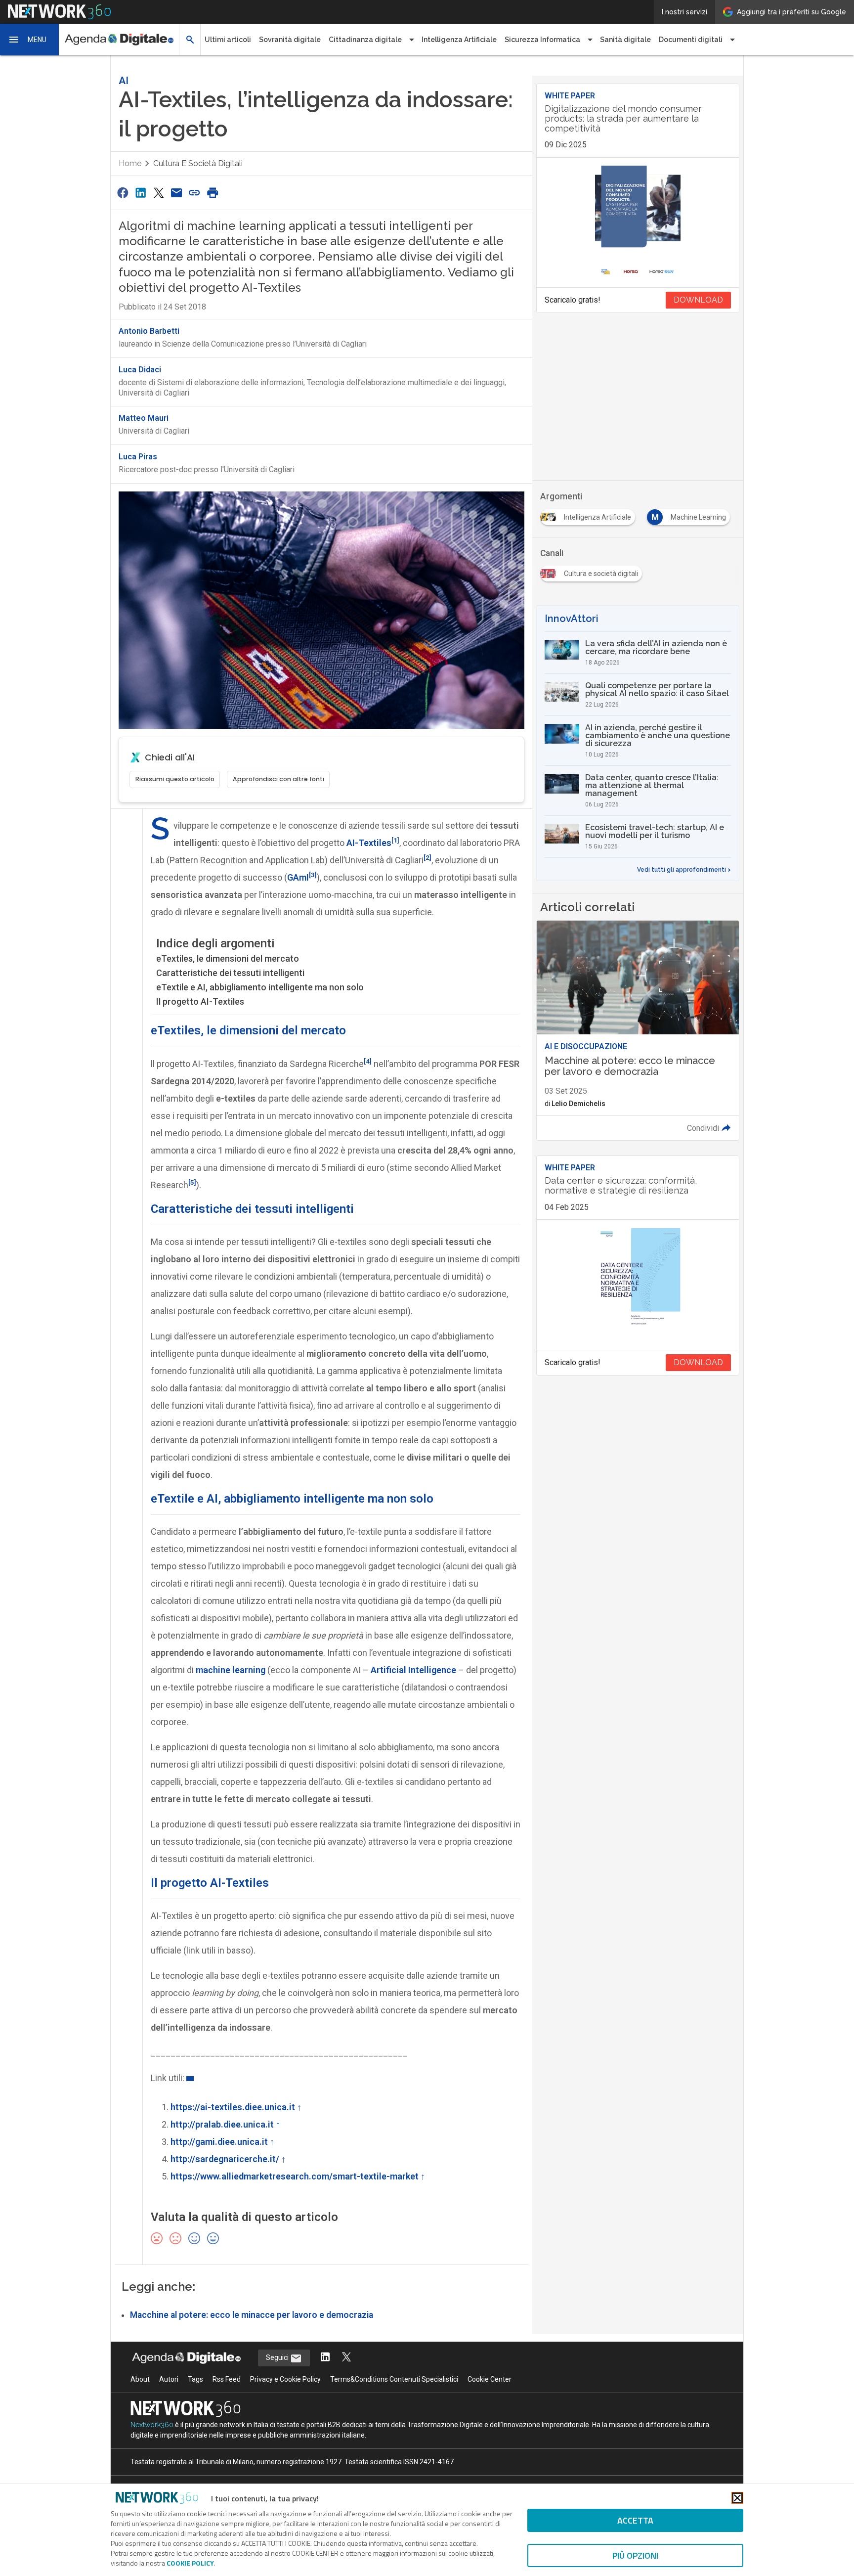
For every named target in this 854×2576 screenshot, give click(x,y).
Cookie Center (490, 2379)
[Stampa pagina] (213, 193)
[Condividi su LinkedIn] (140, 193)
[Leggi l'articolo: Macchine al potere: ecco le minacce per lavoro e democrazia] (638, 1030)
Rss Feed (227, 2379)
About (140, 2379)
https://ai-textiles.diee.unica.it (233, 2107)
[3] (313, 875)
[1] (395, 840)
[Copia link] (195, 193)
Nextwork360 (152, 2425)
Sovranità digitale (290, 40)
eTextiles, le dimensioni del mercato (228, 958)
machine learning (231, 1670)
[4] (368, 1061)
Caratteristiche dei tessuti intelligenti (230, 973)
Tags (195, 2379)
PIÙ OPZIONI (635, 2555)
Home (130, 163)
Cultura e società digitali (198, 163)
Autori (169, 2379)
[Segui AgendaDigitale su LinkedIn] (325, 2358)
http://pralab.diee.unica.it (222, 2124)
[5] (192, 1182)
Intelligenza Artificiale (459, 40)
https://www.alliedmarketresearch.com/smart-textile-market (295, 2176)
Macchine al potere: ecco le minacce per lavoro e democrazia (252, 2315)
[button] (30, 40)
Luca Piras (138, 457)
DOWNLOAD (698, 300)
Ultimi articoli (228, 40)
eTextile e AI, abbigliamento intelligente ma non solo (260, 987)
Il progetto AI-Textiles (200, 1001)
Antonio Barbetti (149, 331)
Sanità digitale (625, 40)
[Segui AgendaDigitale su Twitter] (346, 2358)
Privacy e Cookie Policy (285, 2379)
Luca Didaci (140, 370)
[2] (427, 857)
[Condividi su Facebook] (123, 193)
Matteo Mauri (144, 418)
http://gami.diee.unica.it (219, 2142)
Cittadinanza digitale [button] (365, 40)
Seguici (278, 2357)
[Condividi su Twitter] (159, 193)
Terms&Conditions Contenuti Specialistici (394, 2379)
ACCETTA (635, 2520)
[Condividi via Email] (176, 193)
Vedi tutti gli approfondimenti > (684, 870)
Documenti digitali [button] (691, 40)
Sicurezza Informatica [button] (542, 40)
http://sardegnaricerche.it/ (225, 2159)
